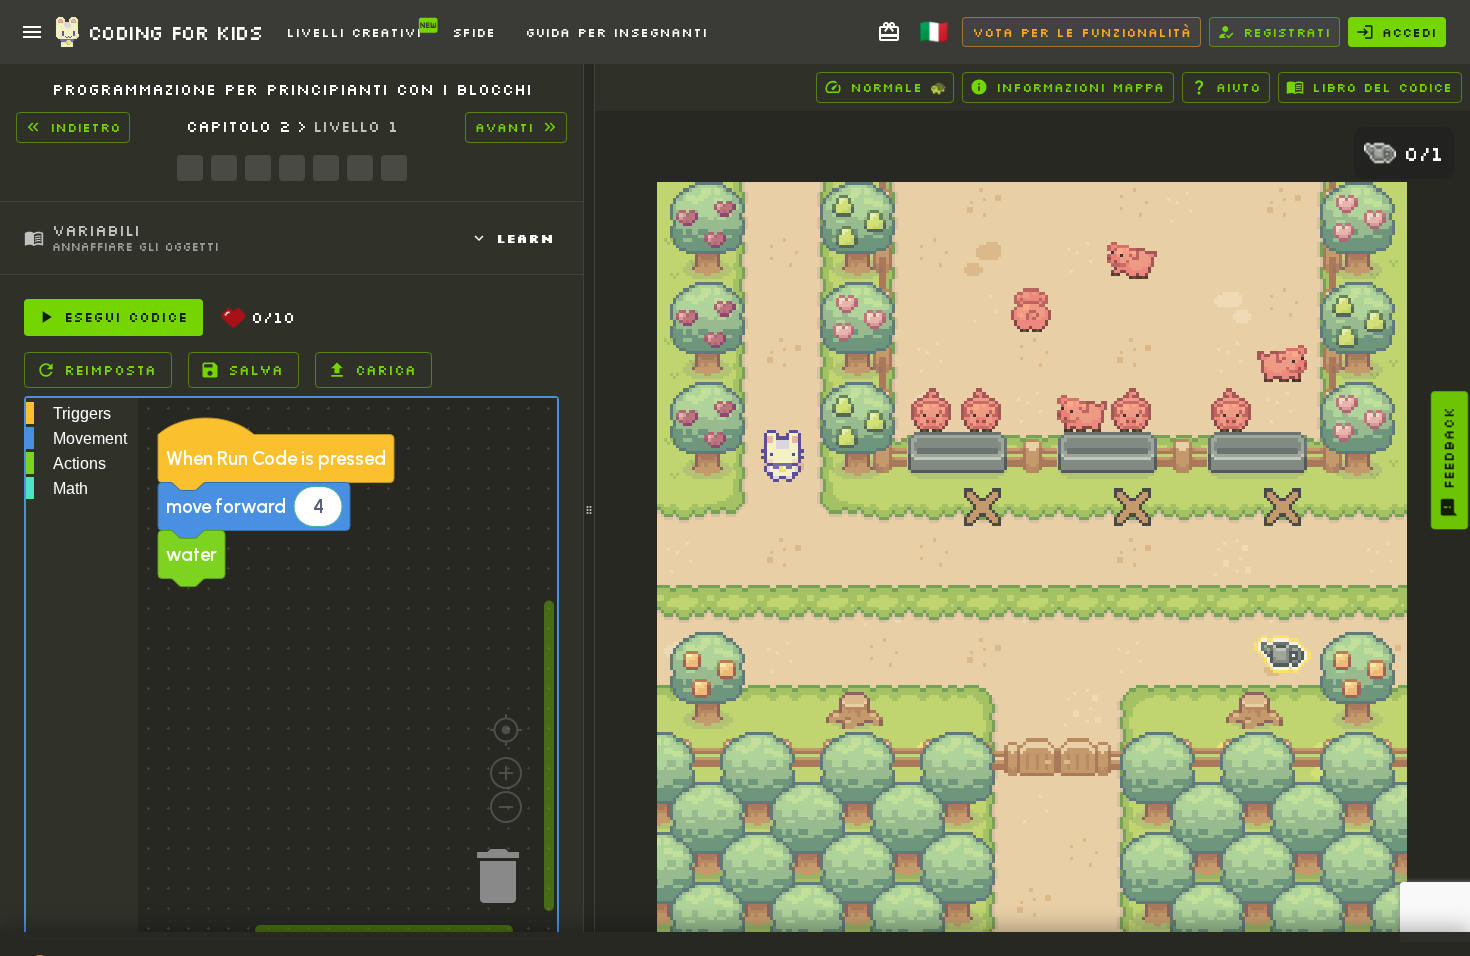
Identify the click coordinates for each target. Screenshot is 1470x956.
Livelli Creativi (353, 32)
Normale (898, 87)
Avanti (504, 127)
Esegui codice (125, 317)
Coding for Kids (175, 32)
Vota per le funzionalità (1081, 32)
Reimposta (110, 370)
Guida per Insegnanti (616, 32)
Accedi (1409, 32)
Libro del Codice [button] (1382, 87)
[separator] (589, 510)
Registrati (1286, 32)
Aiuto (1238, 87)
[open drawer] (32, 32)
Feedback (1449, 448)
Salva (255, 370)
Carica (385, 370)
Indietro (85, 127)
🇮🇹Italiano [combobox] (944, 38)
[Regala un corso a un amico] (889, 32)
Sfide (473, 32)
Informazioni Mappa (1080, 87)
